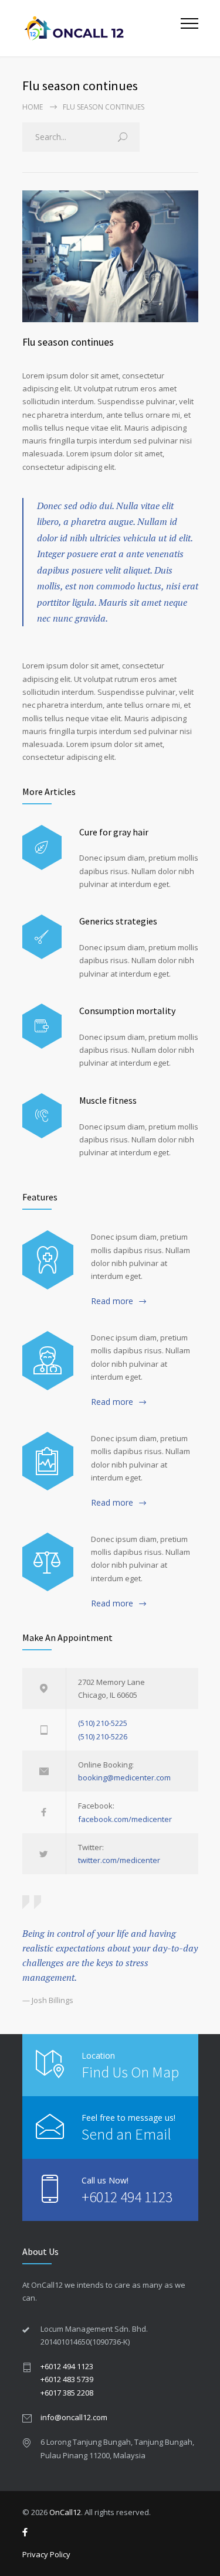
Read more (112, 1301)
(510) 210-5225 (103, 1723)
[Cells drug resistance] (48, 1360)
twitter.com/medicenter (119, 1860)
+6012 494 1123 (127, 2197)
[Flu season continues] (110, 256)
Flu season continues (68, 342)
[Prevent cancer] (48, 1562)
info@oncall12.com (74, 2417)
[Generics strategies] (42, 937)
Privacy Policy (46, 2554)
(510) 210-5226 (103, 1736)
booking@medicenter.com (124, 1777)
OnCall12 (65, 2512)
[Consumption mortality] (42, 1026)
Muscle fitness (108, 1100)
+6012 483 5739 (67, 2379)
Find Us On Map (130, 2072)
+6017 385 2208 (67, 2393)
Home (33, 107)
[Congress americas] (48, 1461)
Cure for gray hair (114, 832)
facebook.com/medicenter (125, 1819)
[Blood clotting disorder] (48, 1260)
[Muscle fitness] (42, 1116)
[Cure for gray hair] (42, 847)
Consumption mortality (127, 1011)
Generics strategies (118, 921)
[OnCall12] (101, 28)
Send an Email (126, 2134)
